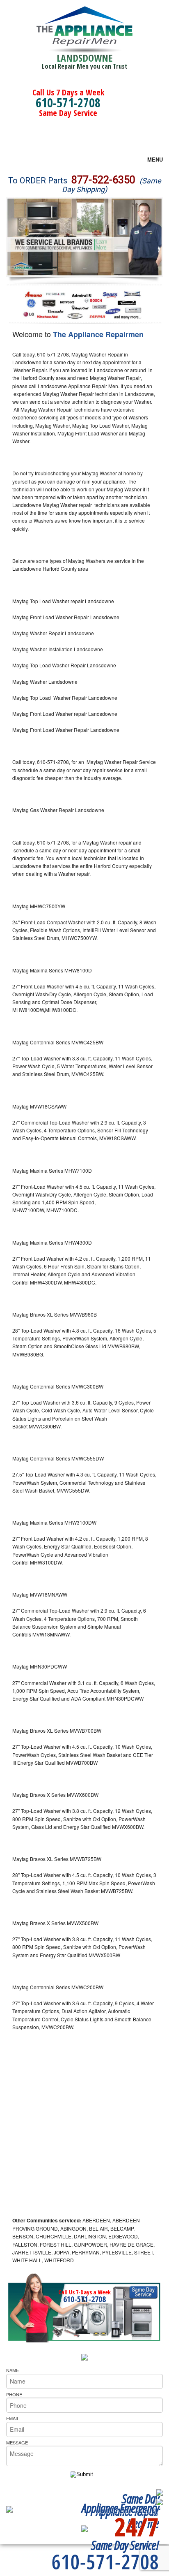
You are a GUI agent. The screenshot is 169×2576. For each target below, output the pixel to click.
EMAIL (13, 2418)
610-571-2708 (68, 103)
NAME (13, 2370)
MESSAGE (17, 2442)
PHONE (14, 2394)
